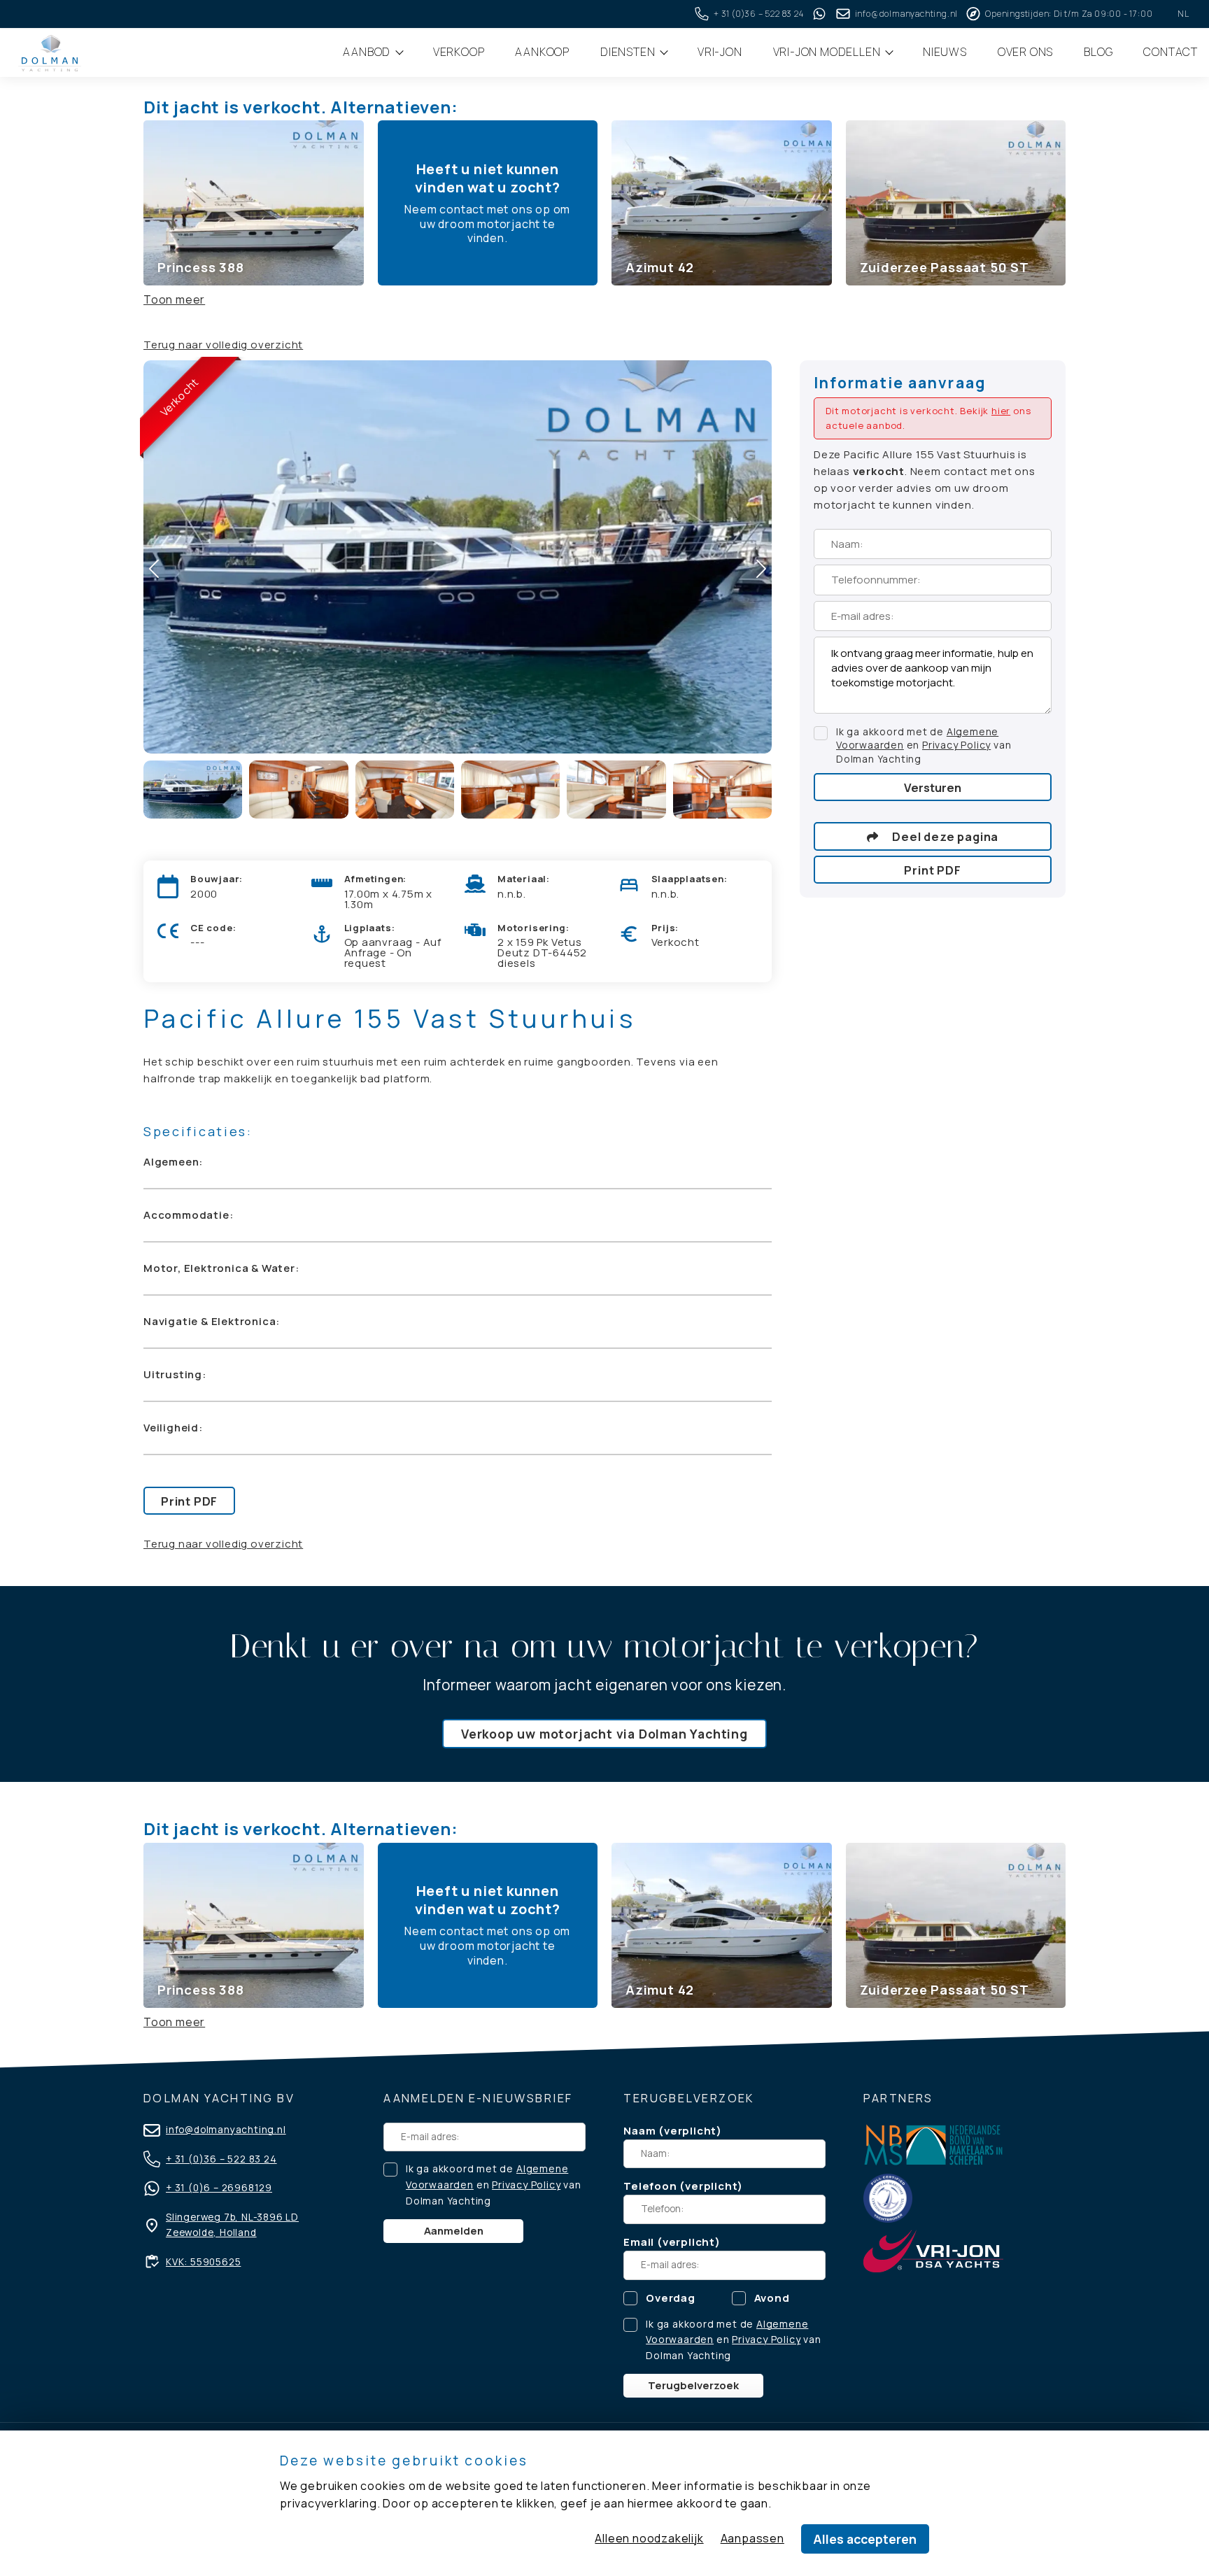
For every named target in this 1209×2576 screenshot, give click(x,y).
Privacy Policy (956, 745)
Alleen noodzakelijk (649, 2538)
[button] (761, 569)
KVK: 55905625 (203, 2262)
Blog (1098, 52)
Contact (1171, 52)
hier (1001, 411)
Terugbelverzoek (693, 2385)
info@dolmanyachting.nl (226, 2130)
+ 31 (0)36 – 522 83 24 (221, 2159)
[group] (254, 203)
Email (639, 2242)
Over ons (1025, 52)
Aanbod (368, 52)
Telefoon (650, 2186)
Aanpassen (752, 2538)
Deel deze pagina (945, 837)
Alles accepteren (865, 2539)
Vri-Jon (720, 52)
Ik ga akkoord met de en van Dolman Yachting (924, 746)
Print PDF (189, 1501)
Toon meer (174, 299)
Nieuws (945, 52)
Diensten (629, 52)
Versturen (933, 787)
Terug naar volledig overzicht (223, 345)
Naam (639, 2131)
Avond (772, 2298)
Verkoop (459, 52)
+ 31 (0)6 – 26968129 (219, 2188)
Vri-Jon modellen (828, 52)
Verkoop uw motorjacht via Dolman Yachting (604, 1734)
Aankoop (542, 52)
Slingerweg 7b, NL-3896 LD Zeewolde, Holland (232, 2225)
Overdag (671, 2298)
